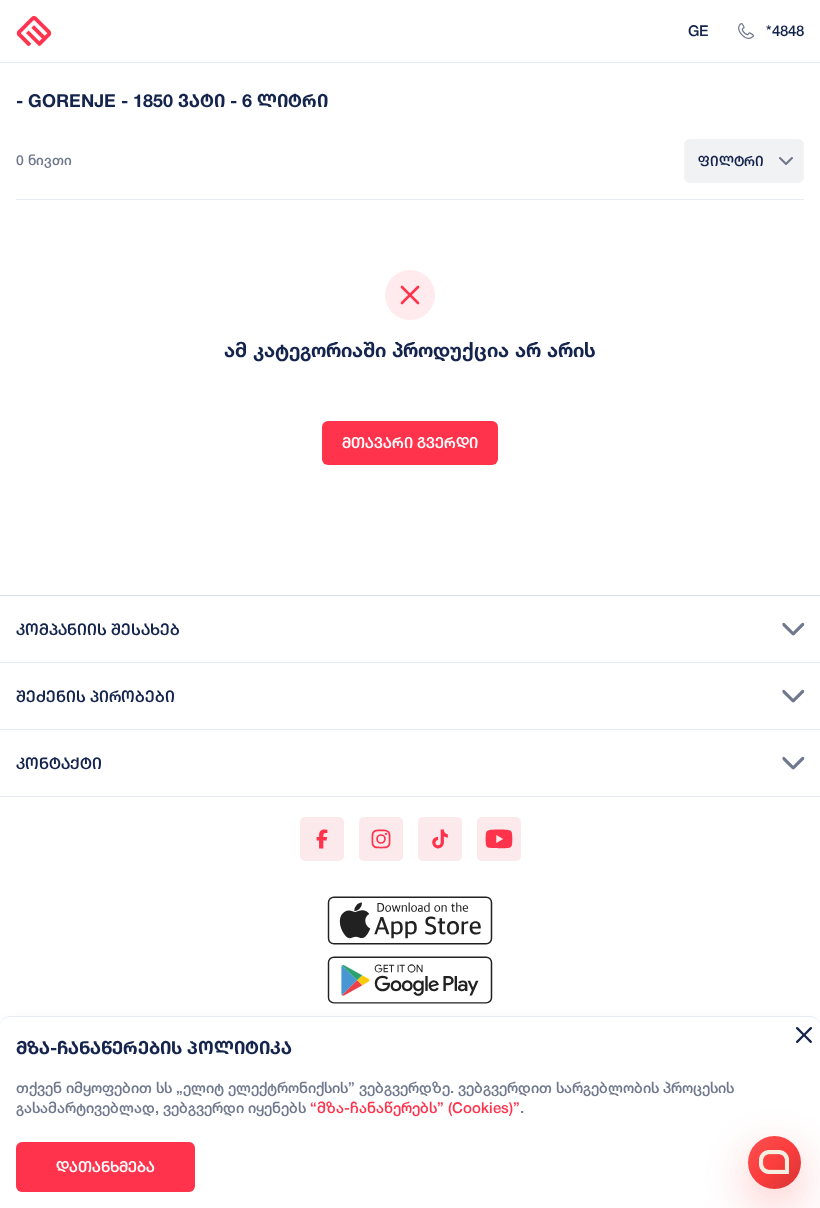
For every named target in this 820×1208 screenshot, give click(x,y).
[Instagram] (381, 839)
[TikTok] (440, 839)
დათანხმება (105, 1166)
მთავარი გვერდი (410, 442)
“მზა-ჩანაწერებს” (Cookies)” (415, 1109)
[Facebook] (322, 839)
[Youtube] (499, 839)
